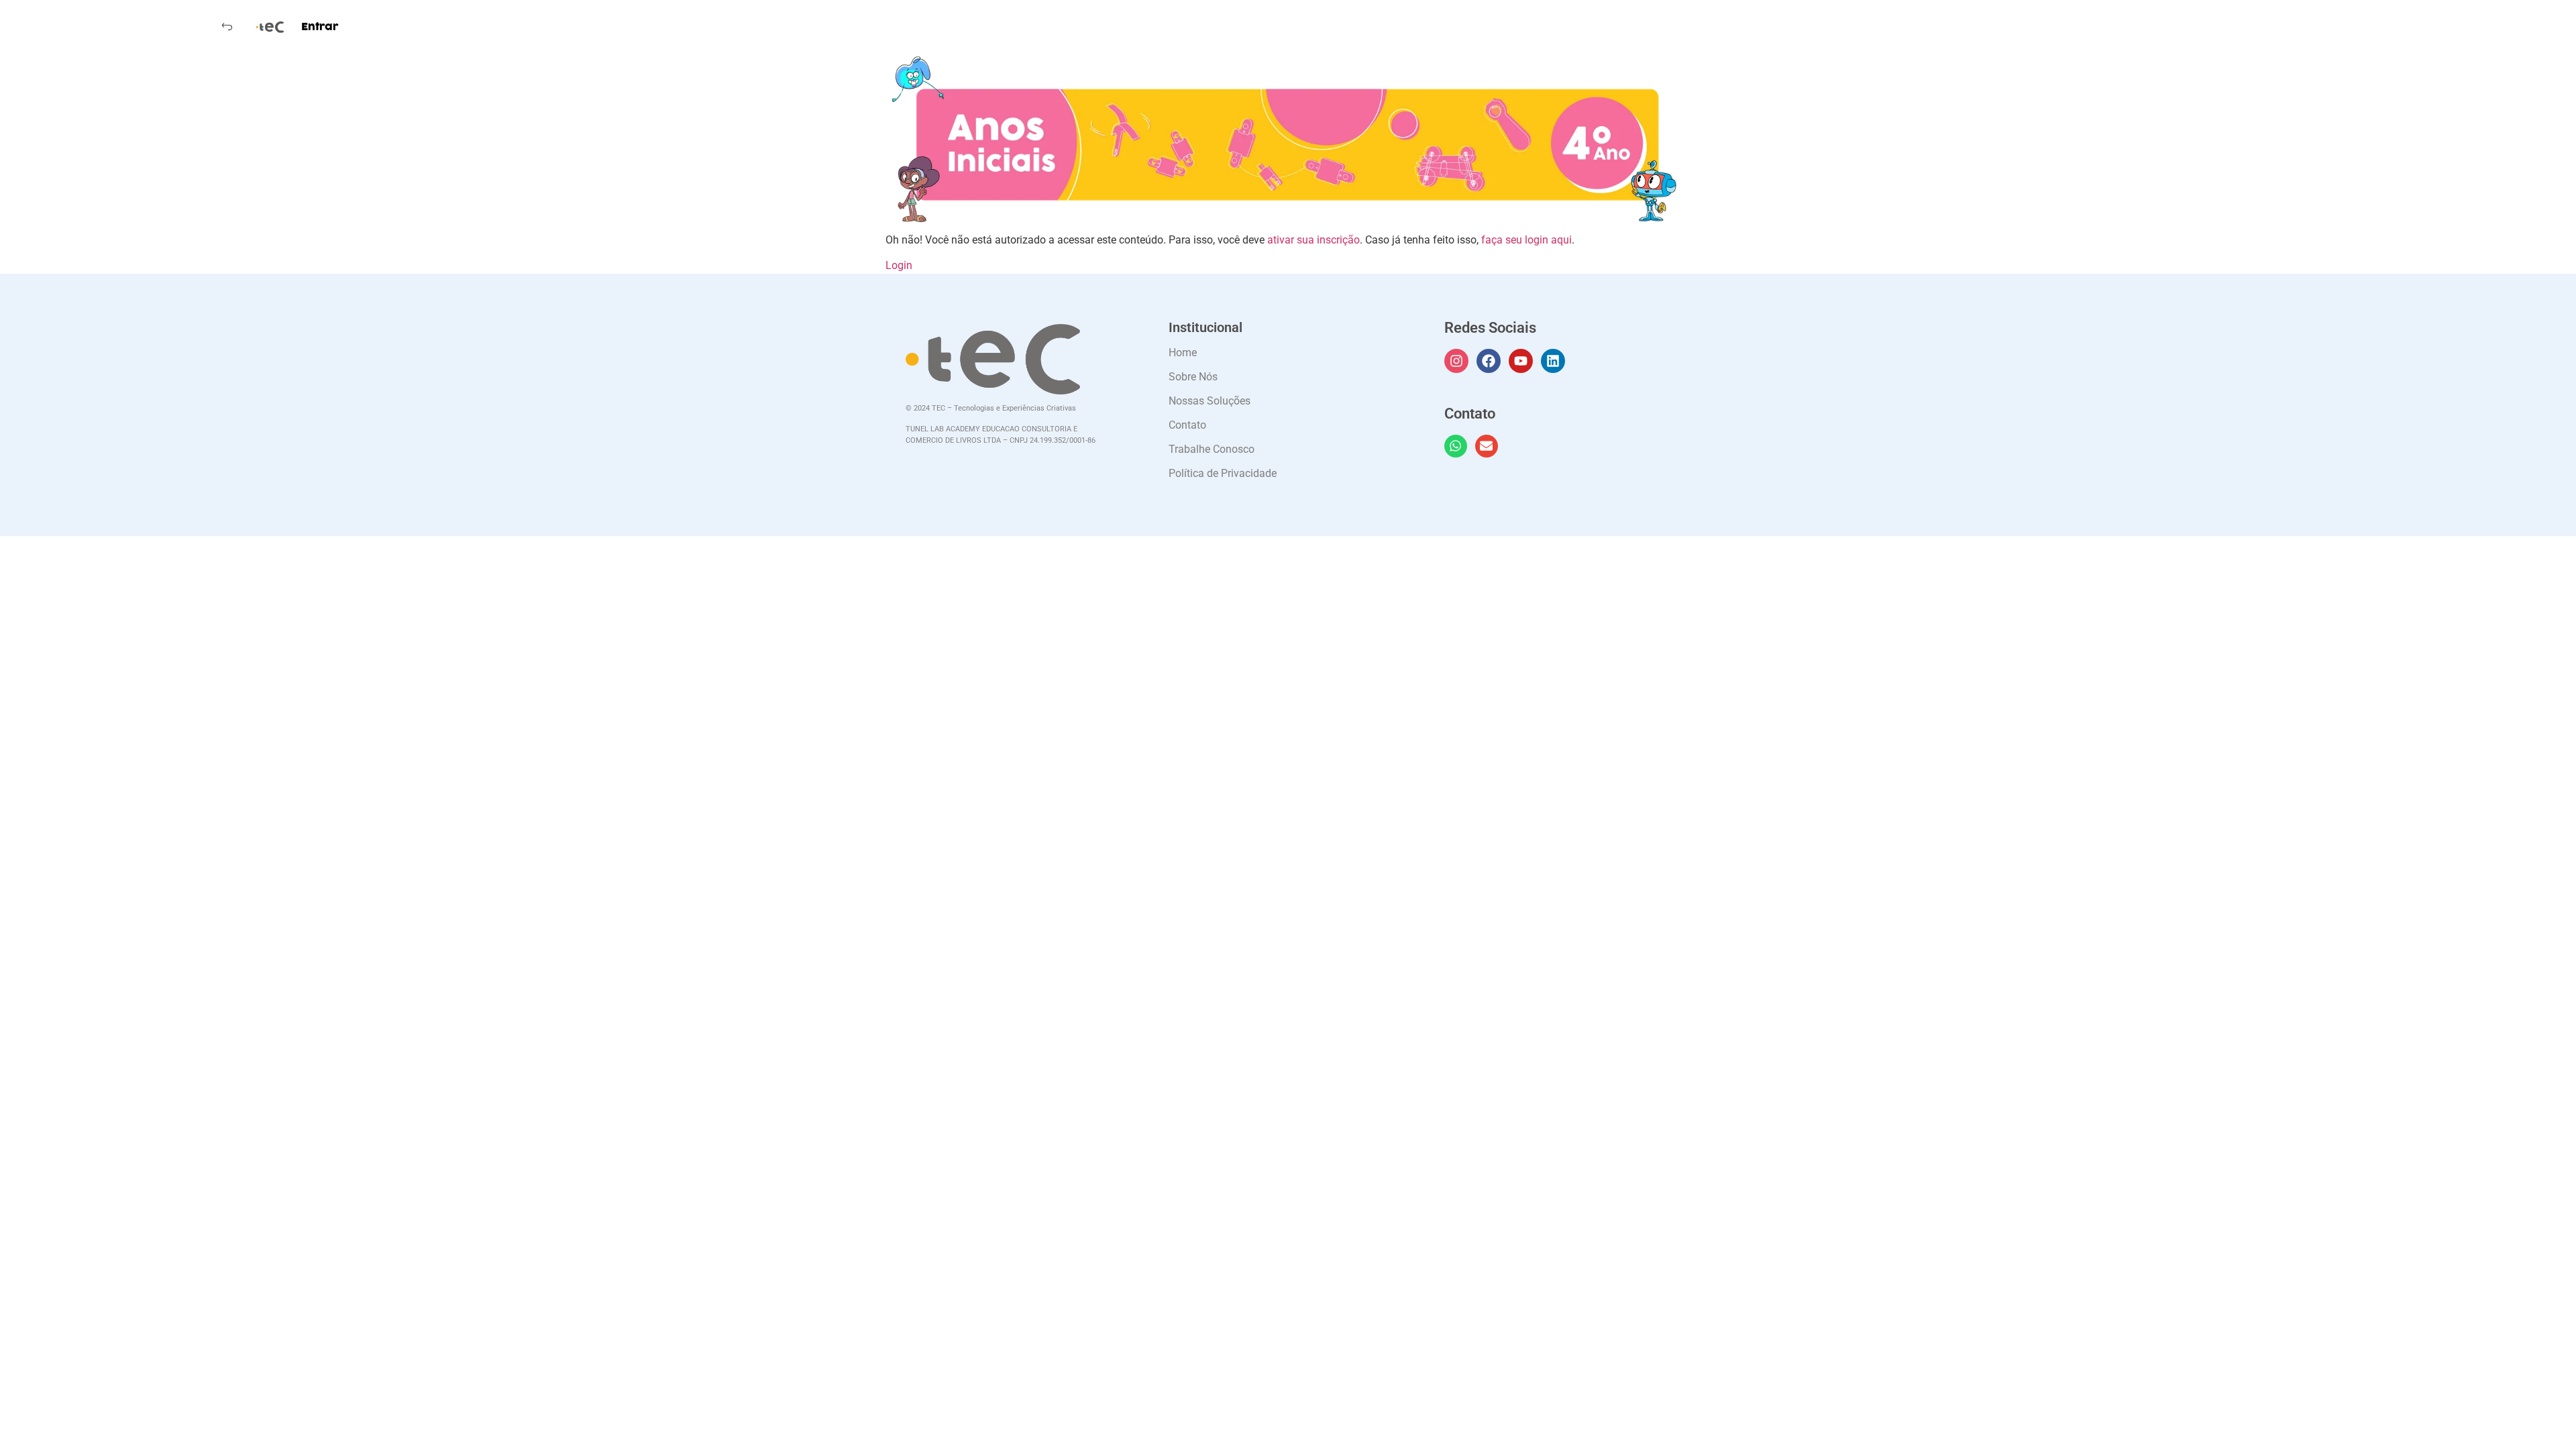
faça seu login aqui (1526, 240)
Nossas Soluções (1210, 401)
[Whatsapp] (1456, 446)
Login (899, 265)
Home (1183, 353)
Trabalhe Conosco (1212, 449)
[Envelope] (1487, 446)
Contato (1187, 425)
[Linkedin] (1553, 361)
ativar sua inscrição (1313, 240)
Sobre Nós (1193, 377)
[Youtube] (1521, 361)
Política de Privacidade (1223, 473)
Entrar (320, 27)
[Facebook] (1489, 361)
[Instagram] (1456, 361)
